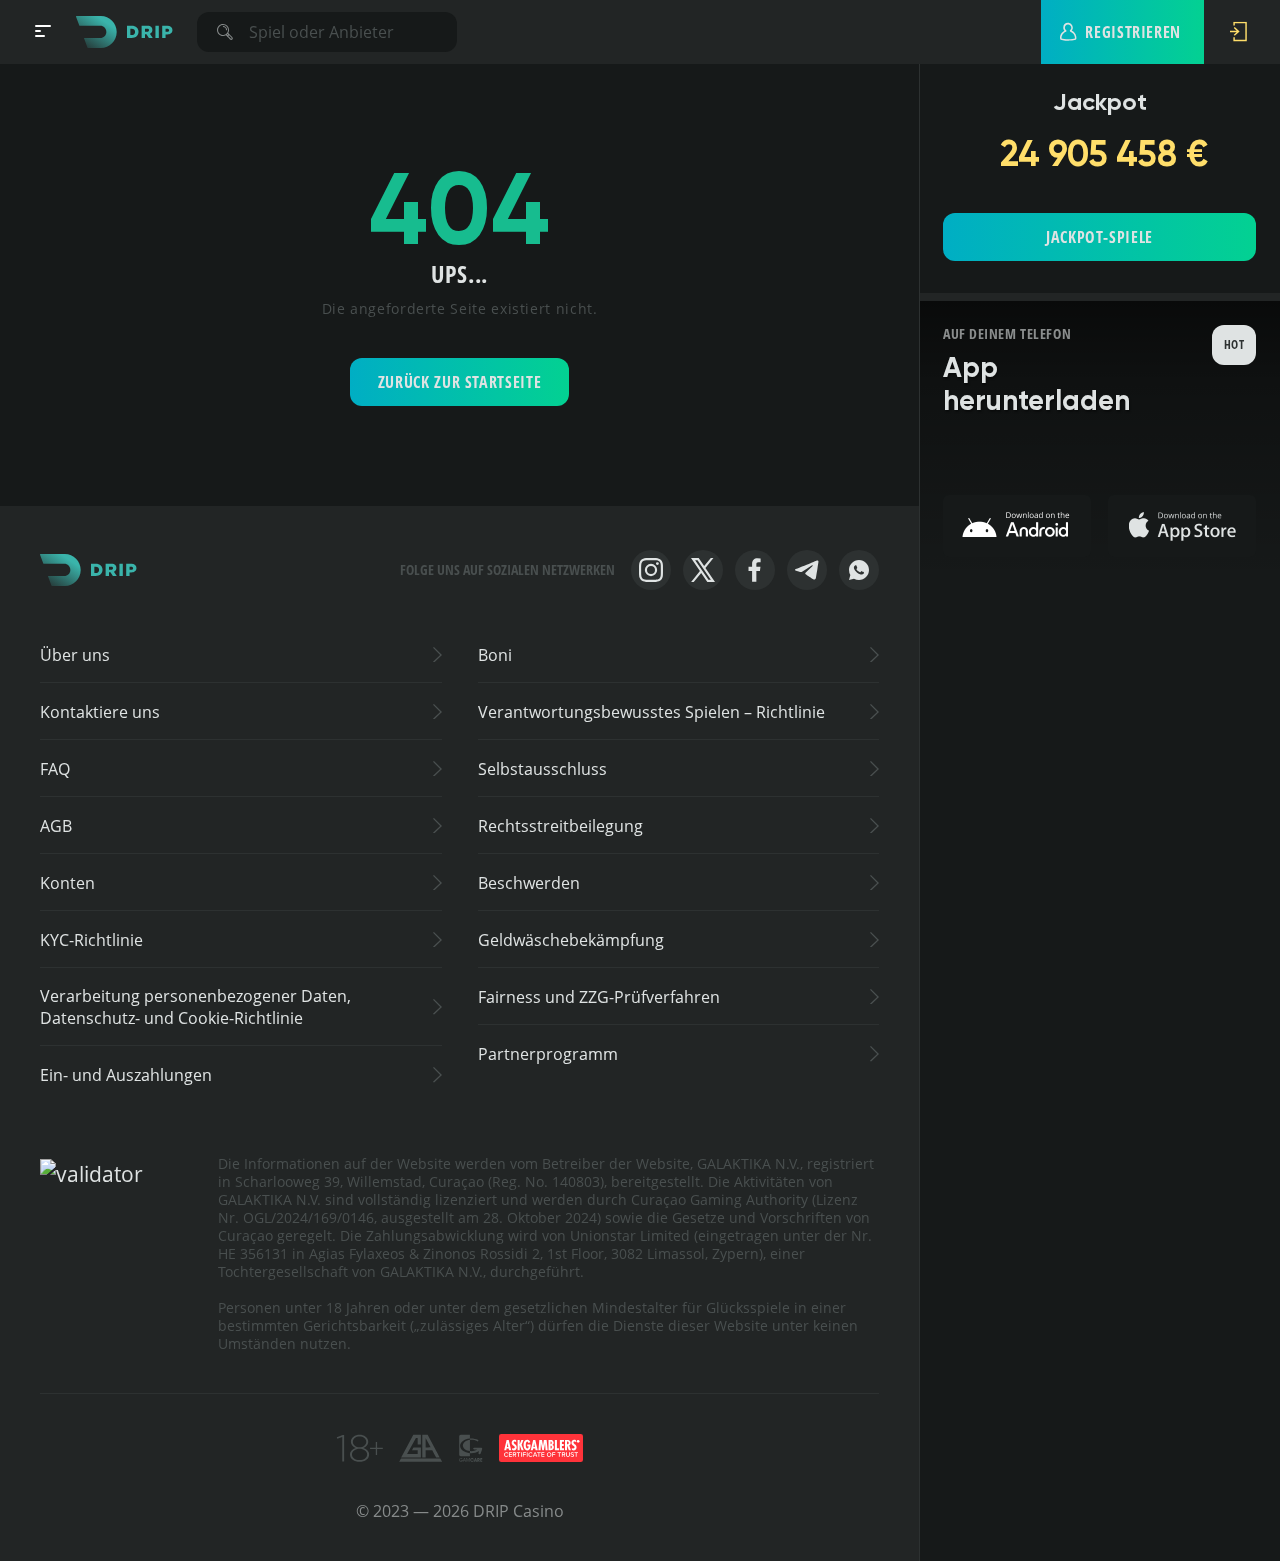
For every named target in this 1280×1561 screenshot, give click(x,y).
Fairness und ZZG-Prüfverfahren (599, 997)
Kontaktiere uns (100, 712)
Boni (495, 655)
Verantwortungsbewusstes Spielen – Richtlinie (651, 712)
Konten (67, 883)
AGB (56, 826)
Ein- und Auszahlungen (126, 1075)
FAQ (55, 769)
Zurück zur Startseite (459, 382)
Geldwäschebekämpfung (571, 940)
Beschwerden (529, 883)
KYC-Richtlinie (91, 940)
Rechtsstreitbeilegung (560, 826)
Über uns (75, 655)
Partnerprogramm (548, 1054)
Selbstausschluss (542, 769)
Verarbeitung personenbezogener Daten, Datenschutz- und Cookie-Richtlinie (195, 1007)
